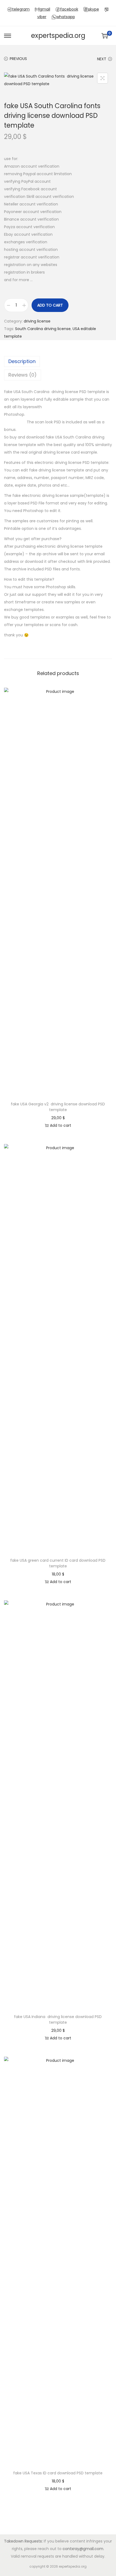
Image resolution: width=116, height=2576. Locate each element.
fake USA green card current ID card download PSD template (58, 1563)
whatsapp (66, 17)
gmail (45, 9)
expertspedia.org (58, 36)
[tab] (58, 361)
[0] (105, 36)
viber (42, 17)
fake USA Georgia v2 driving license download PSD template (58, 1107)
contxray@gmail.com (83, 2549)
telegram (21, 9)
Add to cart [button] (61, 1125)
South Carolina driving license (43, 329)
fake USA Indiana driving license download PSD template (58, 2020)
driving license (37, 321)
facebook (69, 9)
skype (94, 9)
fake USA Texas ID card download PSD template (58, 2473)
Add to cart (50, 305)
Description (22, 361)
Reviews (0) (23, 375)
